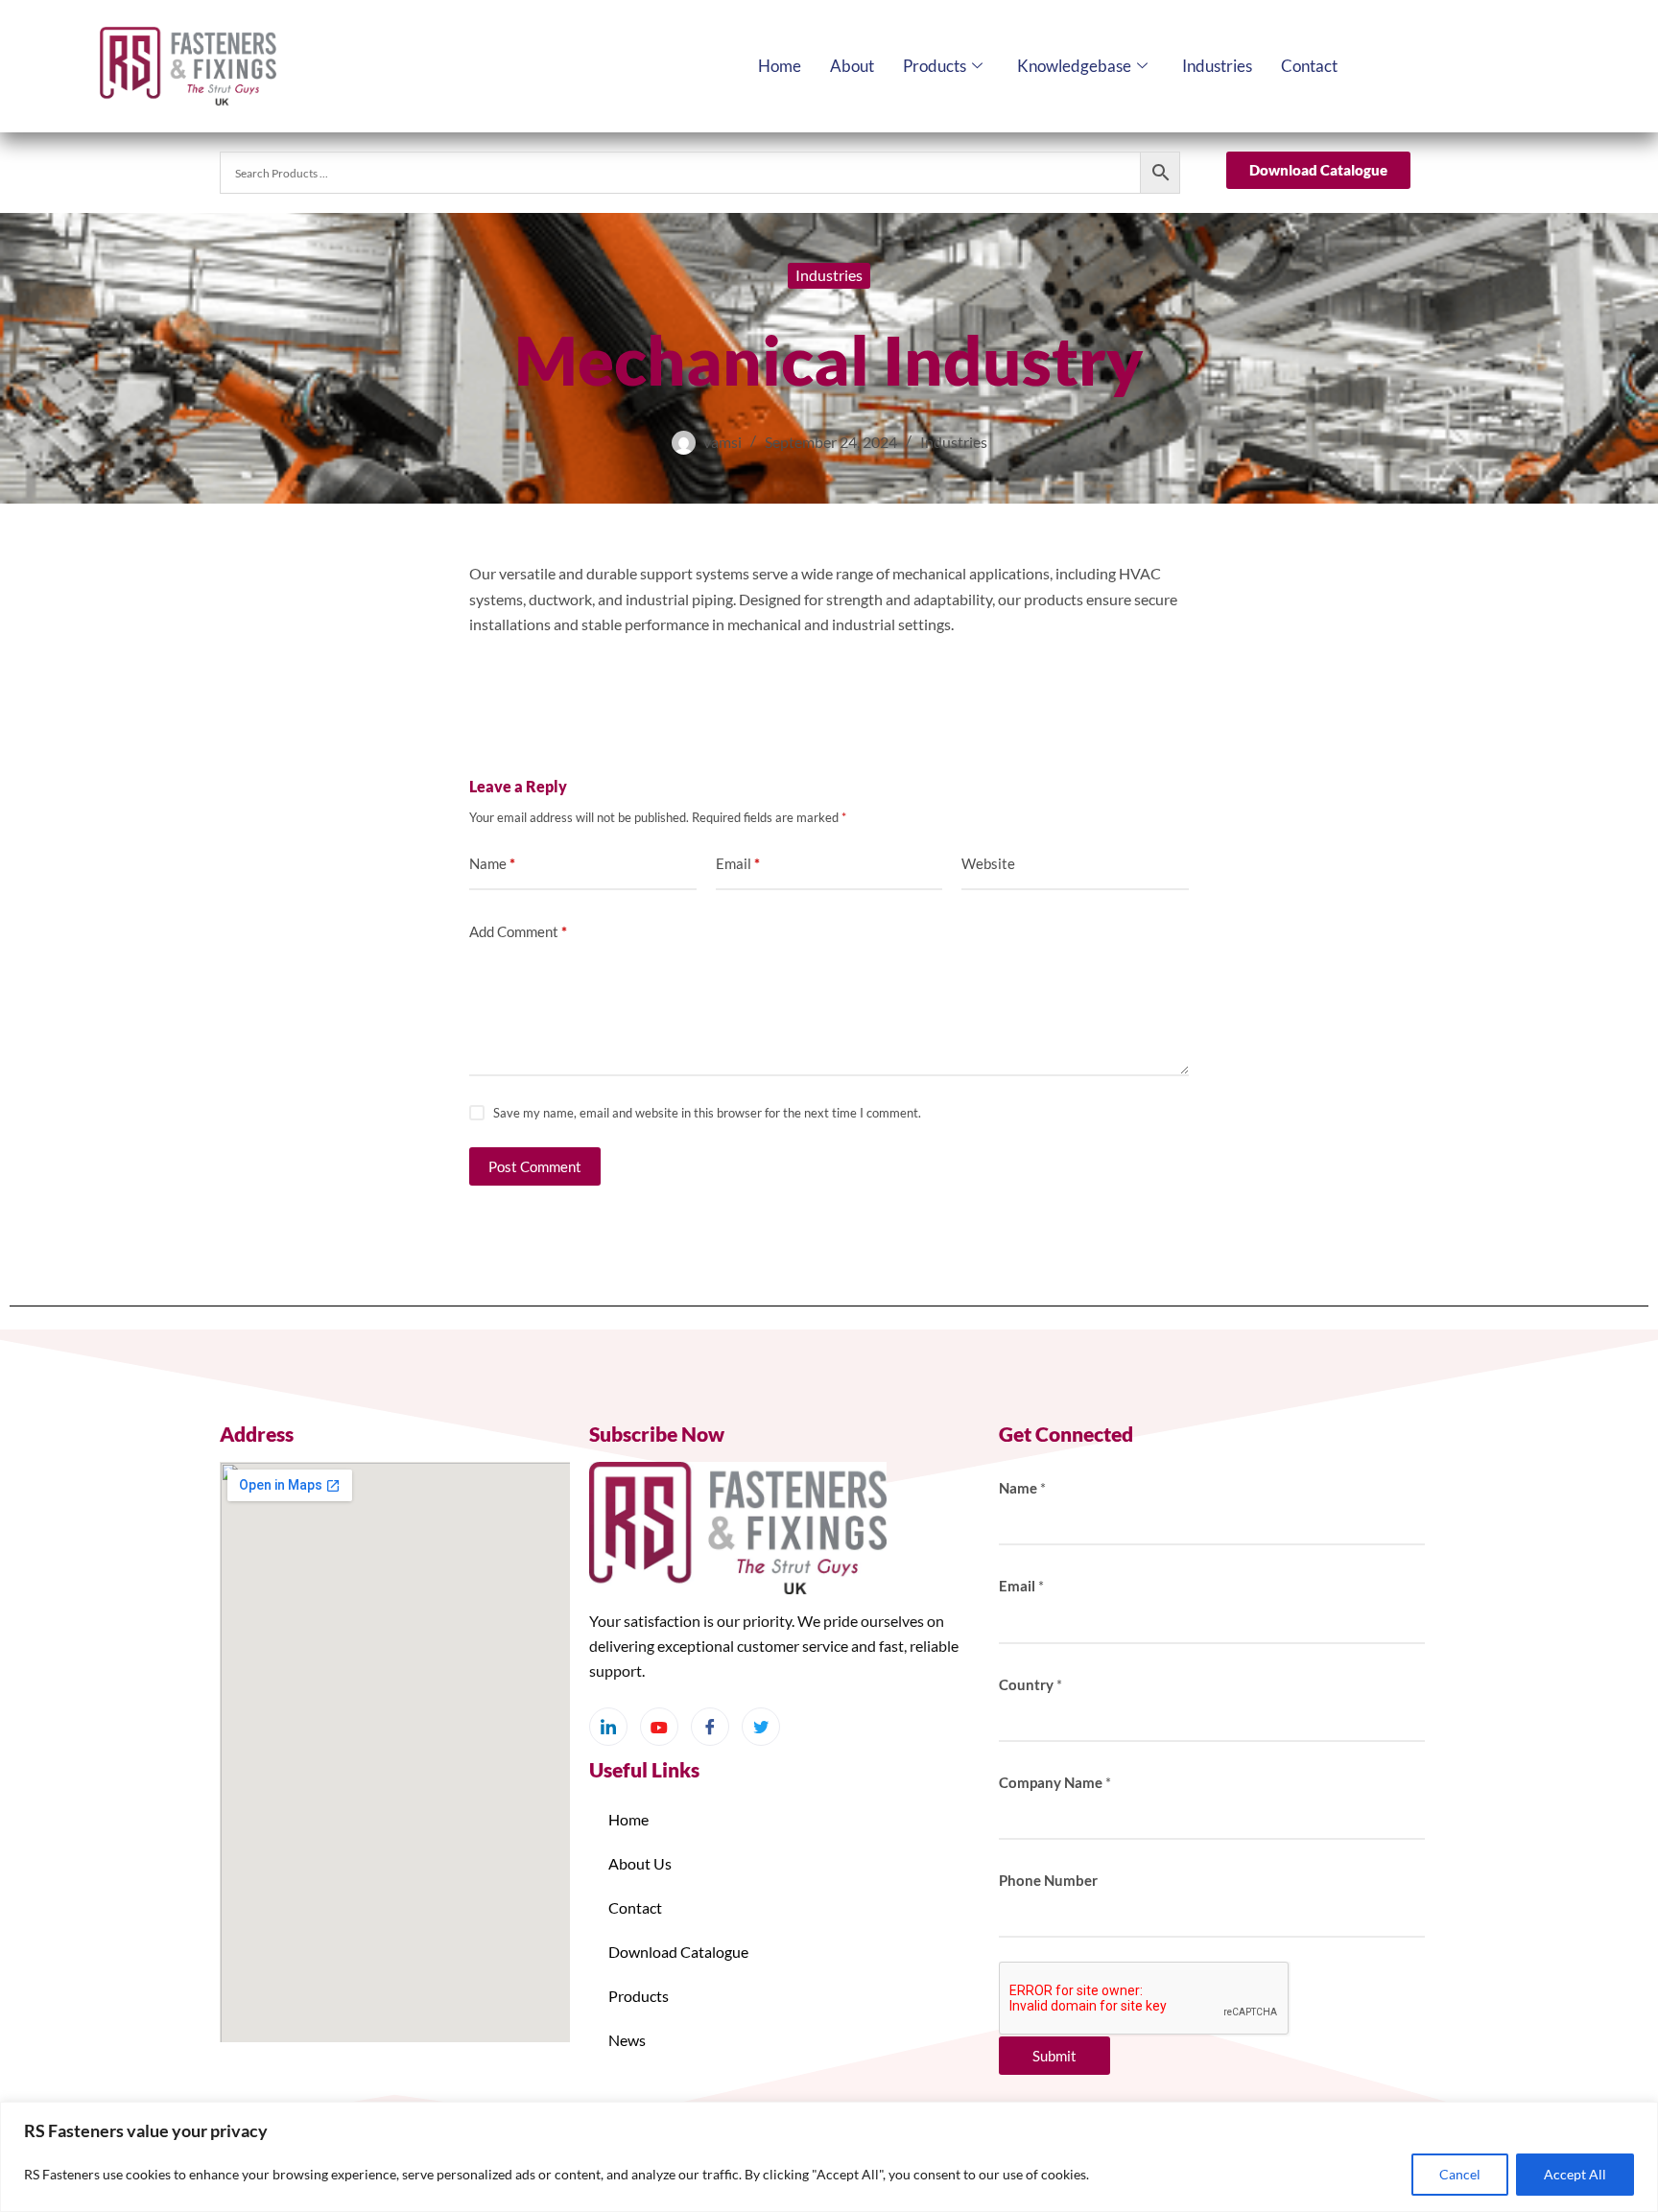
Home (780, 66)
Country (1030, 1684)
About (852, 66)
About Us (640, 1863)
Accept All (1575, 2174)
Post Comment (535, 1166)
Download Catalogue (678, 1952)
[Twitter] (761, 1727)
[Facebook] (710, 1727)
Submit (1054, 2056)
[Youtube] (659, 1727)
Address (257, 1434)
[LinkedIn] (608, 1727)
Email (738, 863)
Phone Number (1048, 1880)
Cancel (1460, 2174)
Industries (1217, 66)
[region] (829, 2157)
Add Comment (518, 931)
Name (492, 863)
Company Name (1055, 1782)
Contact (1309, 66)
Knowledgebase (1074, 66)
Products (935, 66)
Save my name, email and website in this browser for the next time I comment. (707, 1113)
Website (988, 863)
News (627, 2040)
